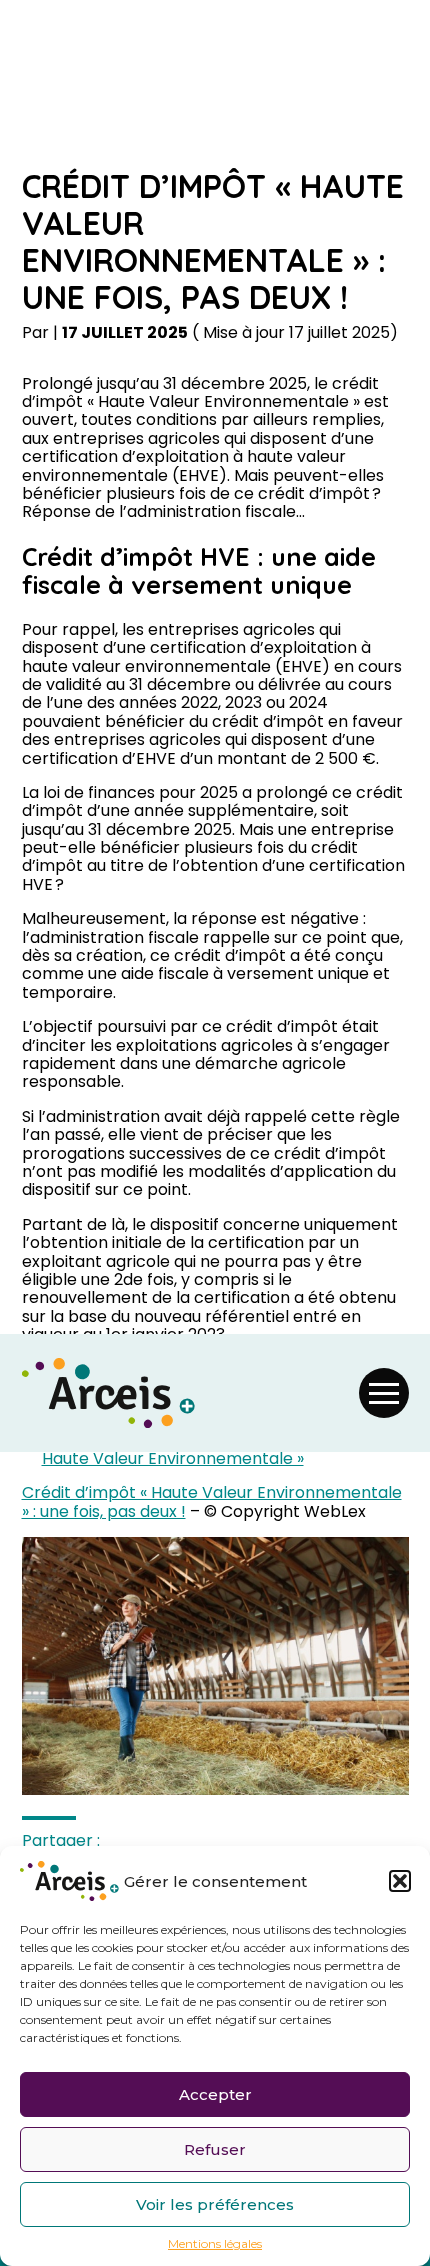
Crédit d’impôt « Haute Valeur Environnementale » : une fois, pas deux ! (212, 1501)
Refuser (215, 2149)
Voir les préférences (215, 2204)
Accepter (215, 2094)
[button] (400, 1881)
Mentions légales (215, 2244)
